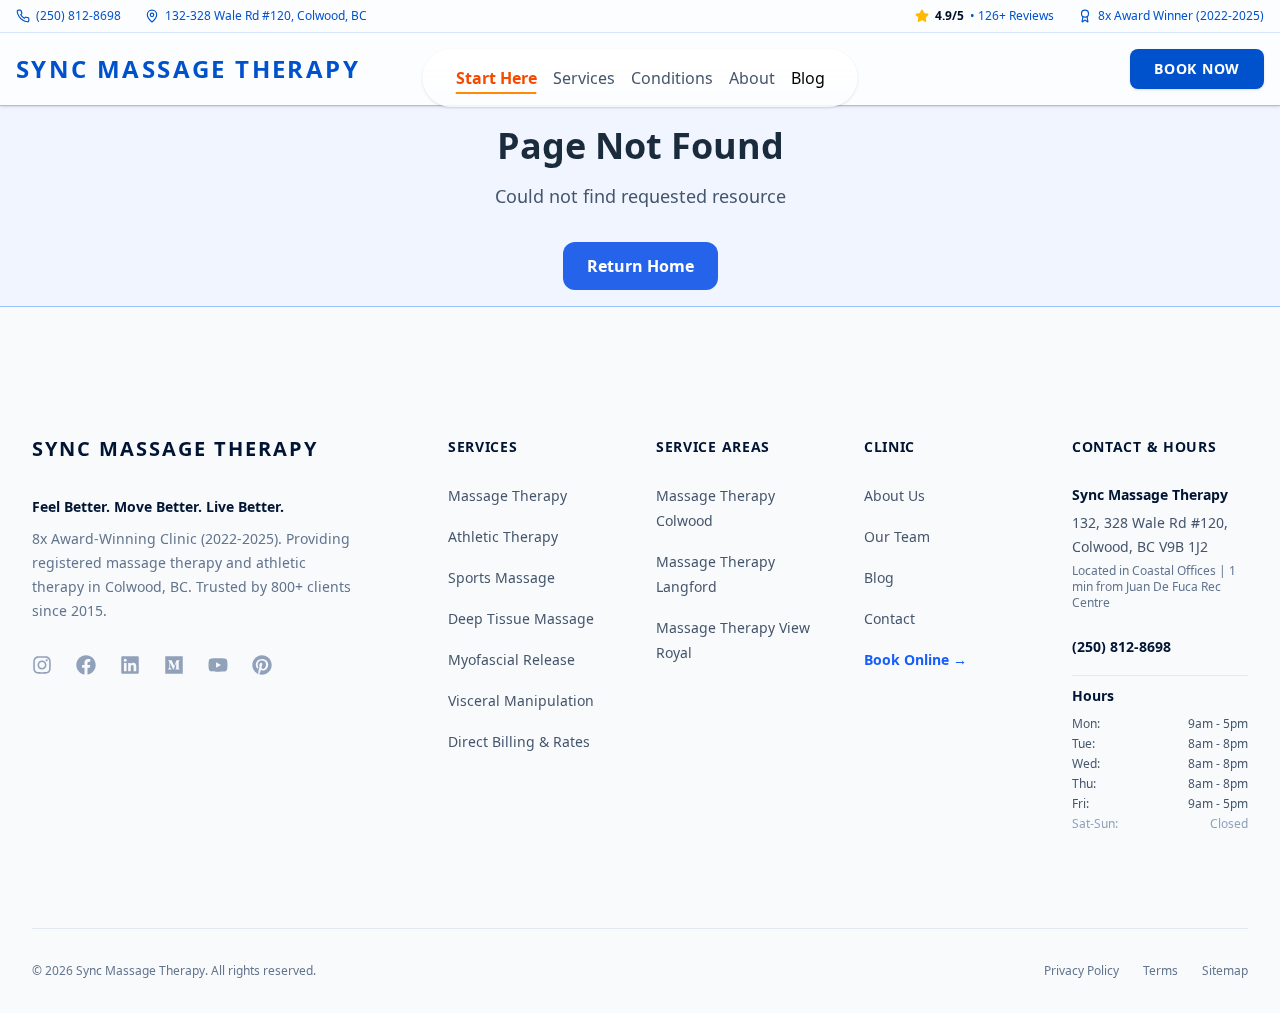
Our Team (897, 536)
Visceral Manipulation (521, 700)
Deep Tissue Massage (521, 618)
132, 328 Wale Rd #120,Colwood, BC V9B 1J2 (1150, 534)
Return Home (640, 266)
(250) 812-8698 (78, 16)
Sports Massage (501, 577)
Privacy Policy (1081, 970)
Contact (889, 618)
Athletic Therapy (503, 536)
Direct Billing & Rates (519, 741)
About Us (894, 495)
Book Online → (915, 659)
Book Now (1197, 68)
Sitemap (1225, 970)
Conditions (672, 78)
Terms (1160, 970)
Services (584, 78)
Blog (808, 78)
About (752, 78)
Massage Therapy (507, 495)
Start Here (496, 78)
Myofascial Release (511, 659)
